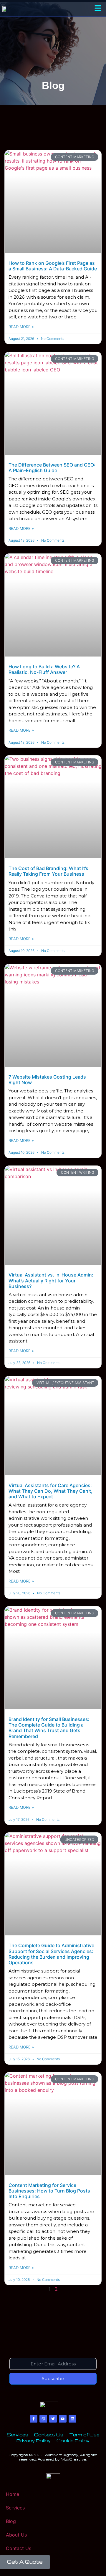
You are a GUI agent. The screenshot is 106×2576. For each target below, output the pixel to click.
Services (15, 2508)
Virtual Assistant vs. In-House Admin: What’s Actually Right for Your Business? (51, 1280)
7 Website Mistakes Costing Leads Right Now (47, 1080)
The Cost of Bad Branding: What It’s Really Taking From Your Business (48, 871)
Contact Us (19, 2548)
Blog (11, 2521)
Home (13, 2494)
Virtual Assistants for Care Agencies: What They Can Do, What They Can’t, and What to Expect (50, 1491)
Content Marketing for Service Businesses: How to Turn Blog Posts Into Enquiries (49, 2191)
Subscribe (53, 2379)
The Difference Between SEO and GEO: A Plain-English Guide (52, 468)
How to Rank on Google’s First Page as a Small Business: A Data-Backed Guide (53, 266)
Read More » (21, 327)
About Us (16, 2535)
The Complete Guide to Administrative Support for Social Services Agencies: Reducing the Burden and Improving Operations (51, 1954)
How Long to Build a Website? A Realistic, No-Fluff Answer (44, 669)
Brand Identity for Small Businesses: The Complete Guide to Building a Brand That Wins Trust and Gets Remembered (49, 1728)
